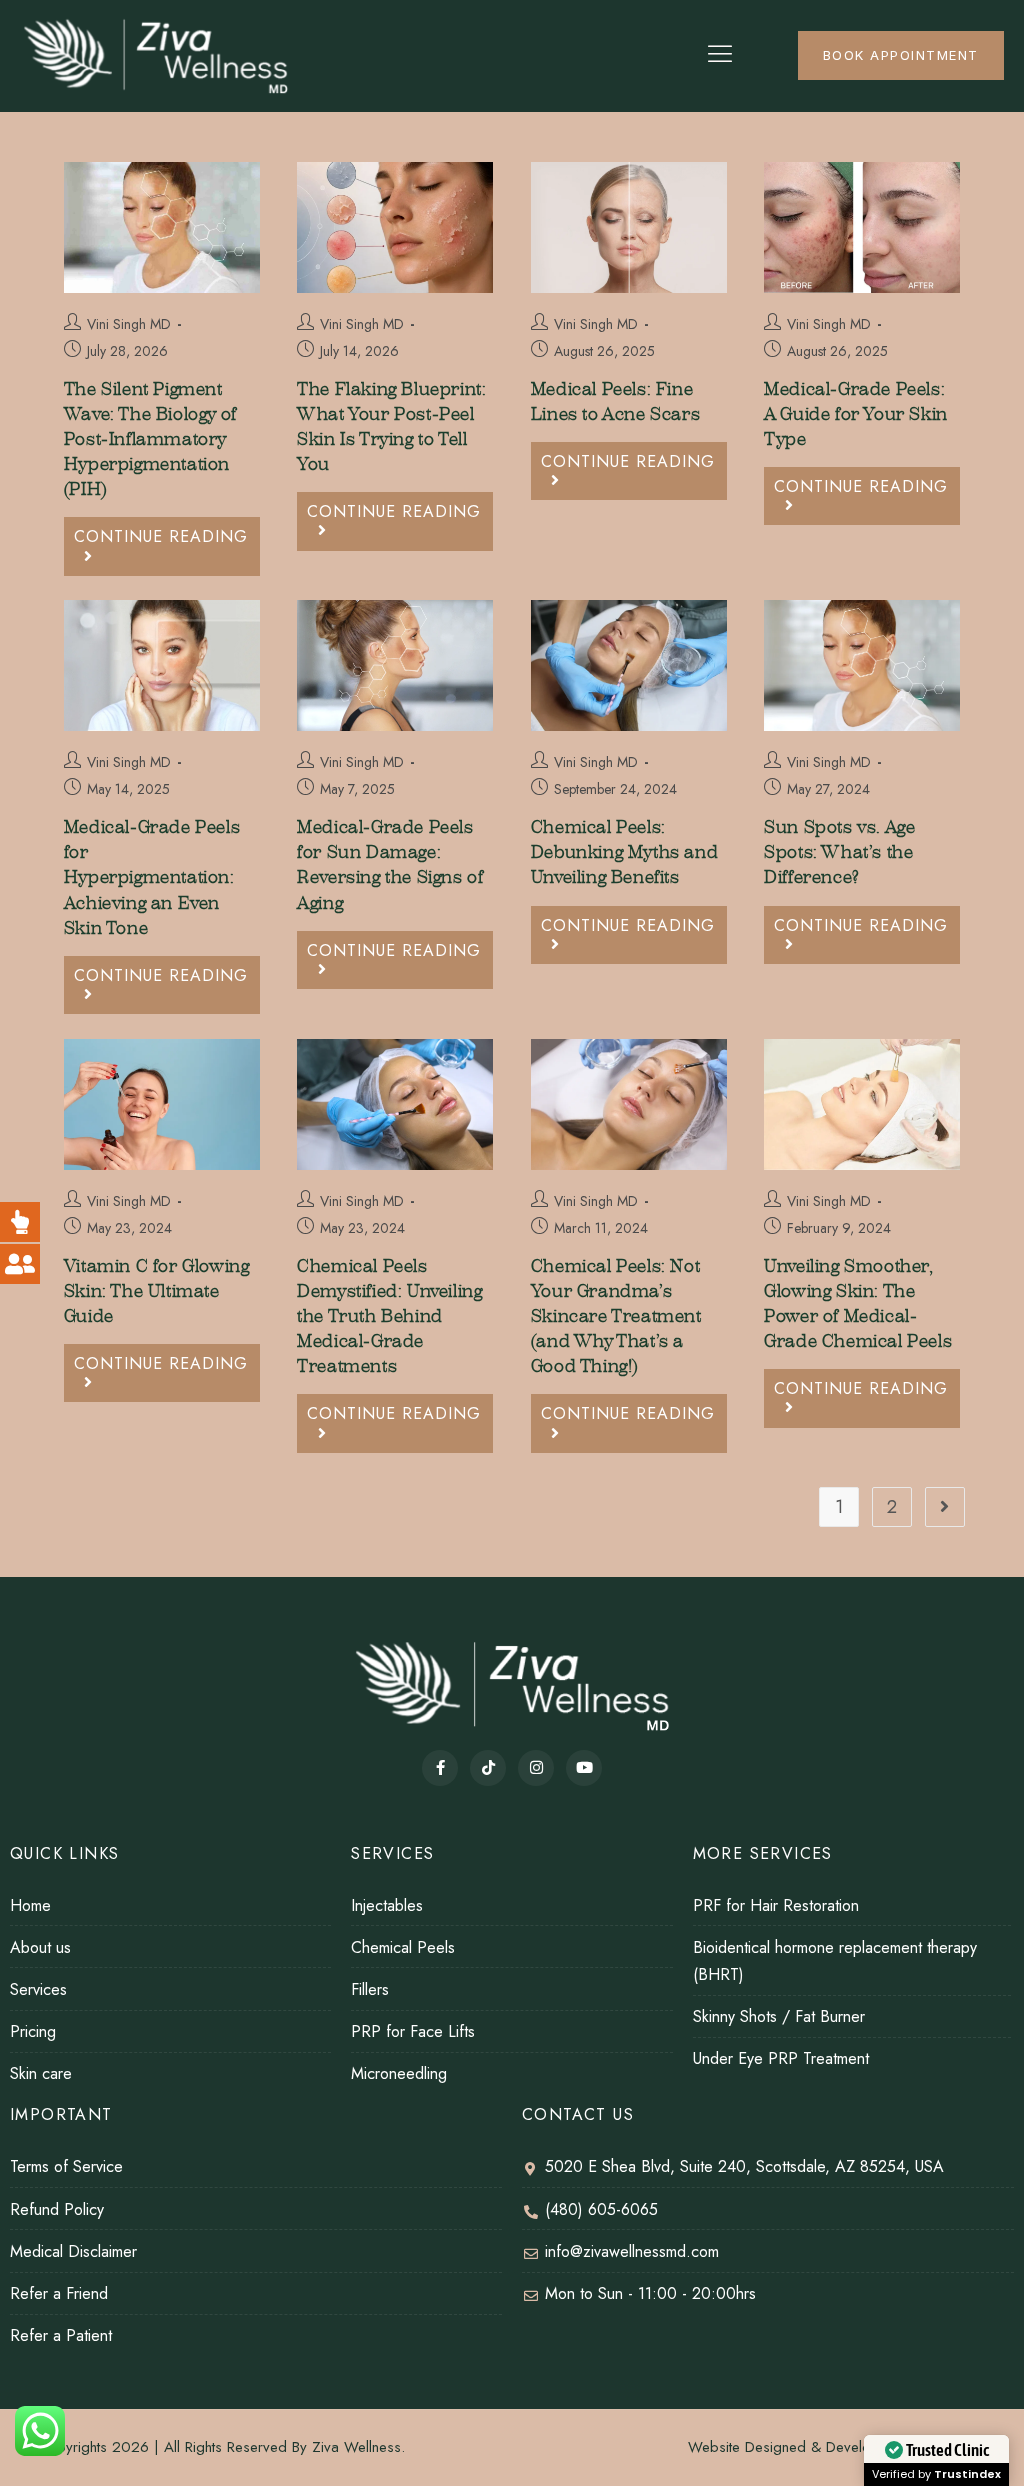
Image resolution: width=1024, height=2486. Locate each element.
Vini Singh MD (129, 324)
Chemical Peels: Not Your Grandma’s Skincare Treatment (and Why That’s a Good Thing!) (616, 1317)
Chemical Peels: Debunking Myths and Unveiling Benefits (624, 852)
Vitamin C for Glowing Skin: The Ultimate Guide (157, 1291)
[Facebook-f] (440, 1768)
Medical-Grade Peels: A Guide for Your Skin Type (856, 414)
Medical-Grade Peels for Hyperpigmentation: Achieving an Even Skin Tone (152, 878)
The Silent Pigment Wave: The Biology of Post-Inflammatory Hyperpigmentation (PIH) (150, 440)
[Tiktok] (488, 1768)
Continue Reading (167, 532)
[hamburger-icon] (720, 55)
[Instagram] (536, 1768)
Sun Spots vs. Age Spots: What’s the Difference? (839, 852)
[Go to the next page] (945, 1507)
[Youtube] (584, 1768)
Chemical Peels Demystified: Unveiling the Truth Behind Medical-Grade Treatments (389, 1317)
